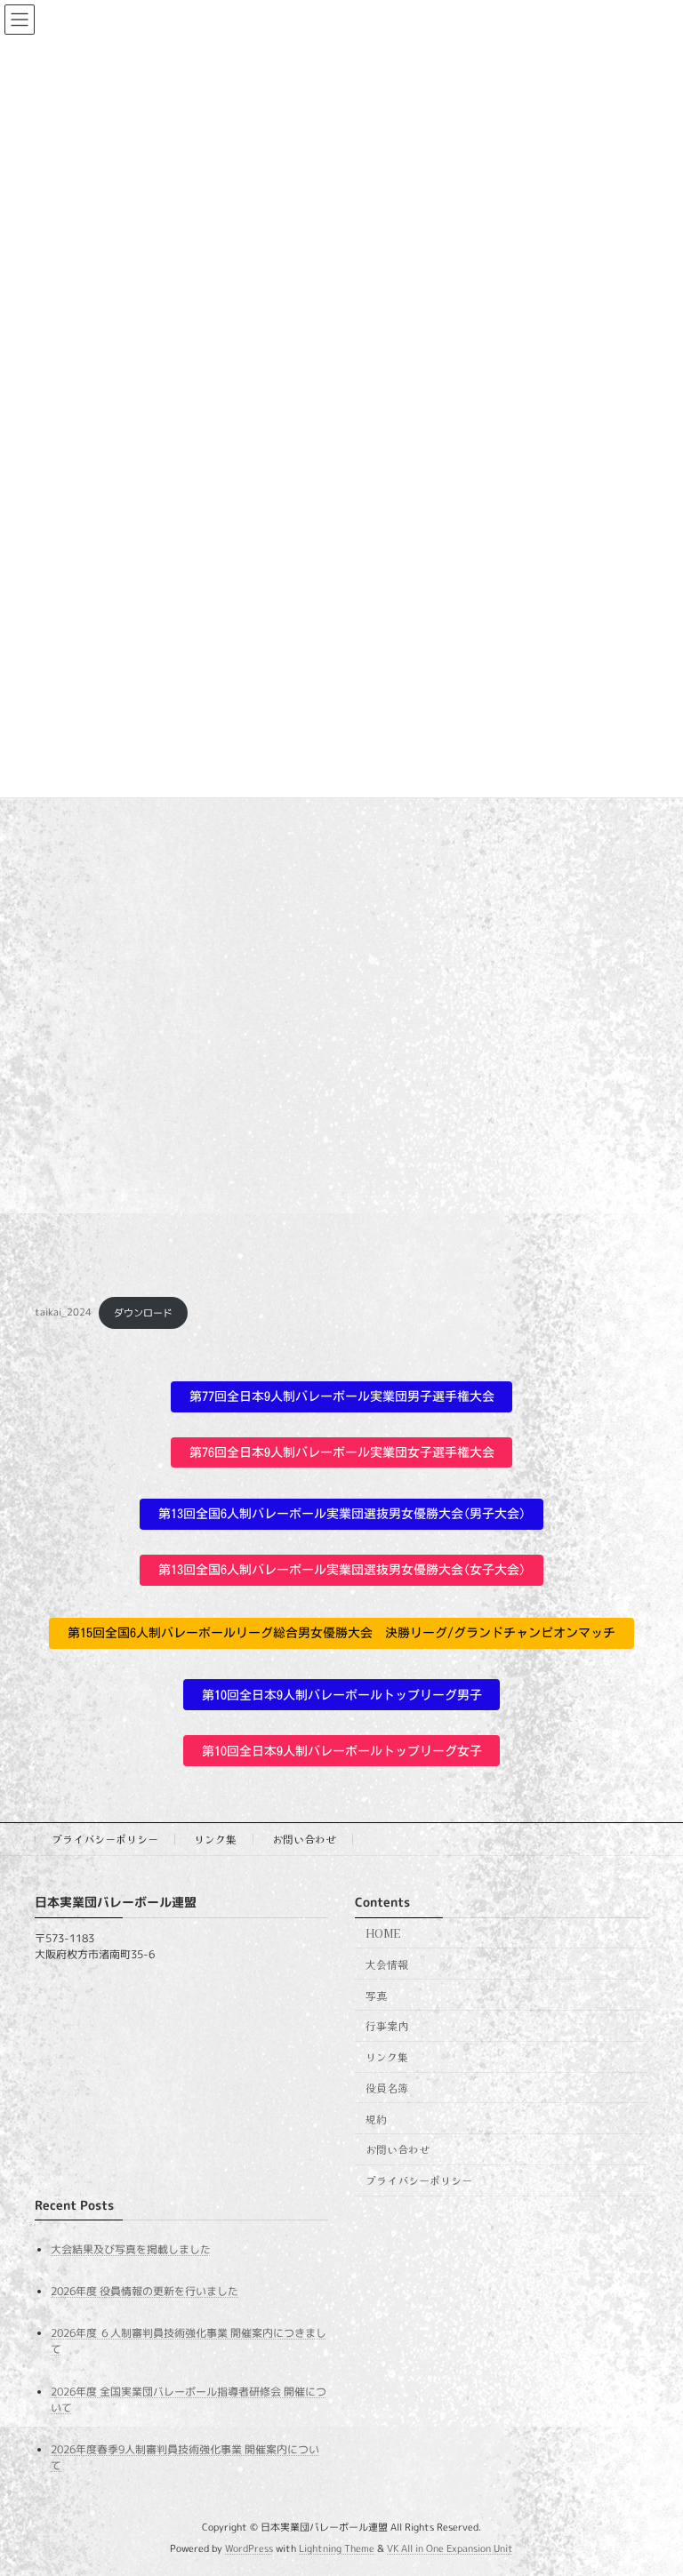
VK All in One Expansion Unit (450, 2548)
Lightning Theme (337, 2548)
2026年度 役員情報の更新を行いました (145, 2291)
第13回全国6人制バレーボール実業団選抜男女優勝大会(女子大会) (342, 1570)
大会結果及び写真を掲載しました (131, 2249)
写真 (376, 1994)
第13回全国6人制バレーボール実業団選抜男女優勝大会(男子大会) (342, 1514)
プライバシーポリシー (105, 1839)
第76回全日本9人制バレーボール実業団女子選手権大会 (342, 1452)
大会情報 (387, 1964)
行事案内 (387, 2025)
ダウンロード (143, 1313)
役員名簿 (387, 2088)
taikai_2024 (63, 1313)
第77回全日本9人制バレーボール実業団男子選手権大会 (342, 1396)
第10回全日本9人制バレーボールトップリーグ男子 (342, 1695)
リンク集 (215, 1839)
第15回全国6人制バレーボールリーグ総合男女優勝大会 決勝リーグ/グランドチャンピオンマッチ (341, 1633)
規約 (376, 2119)
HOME (383, 1933)
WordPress (249, 2548)
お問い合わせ (304, 1839)
